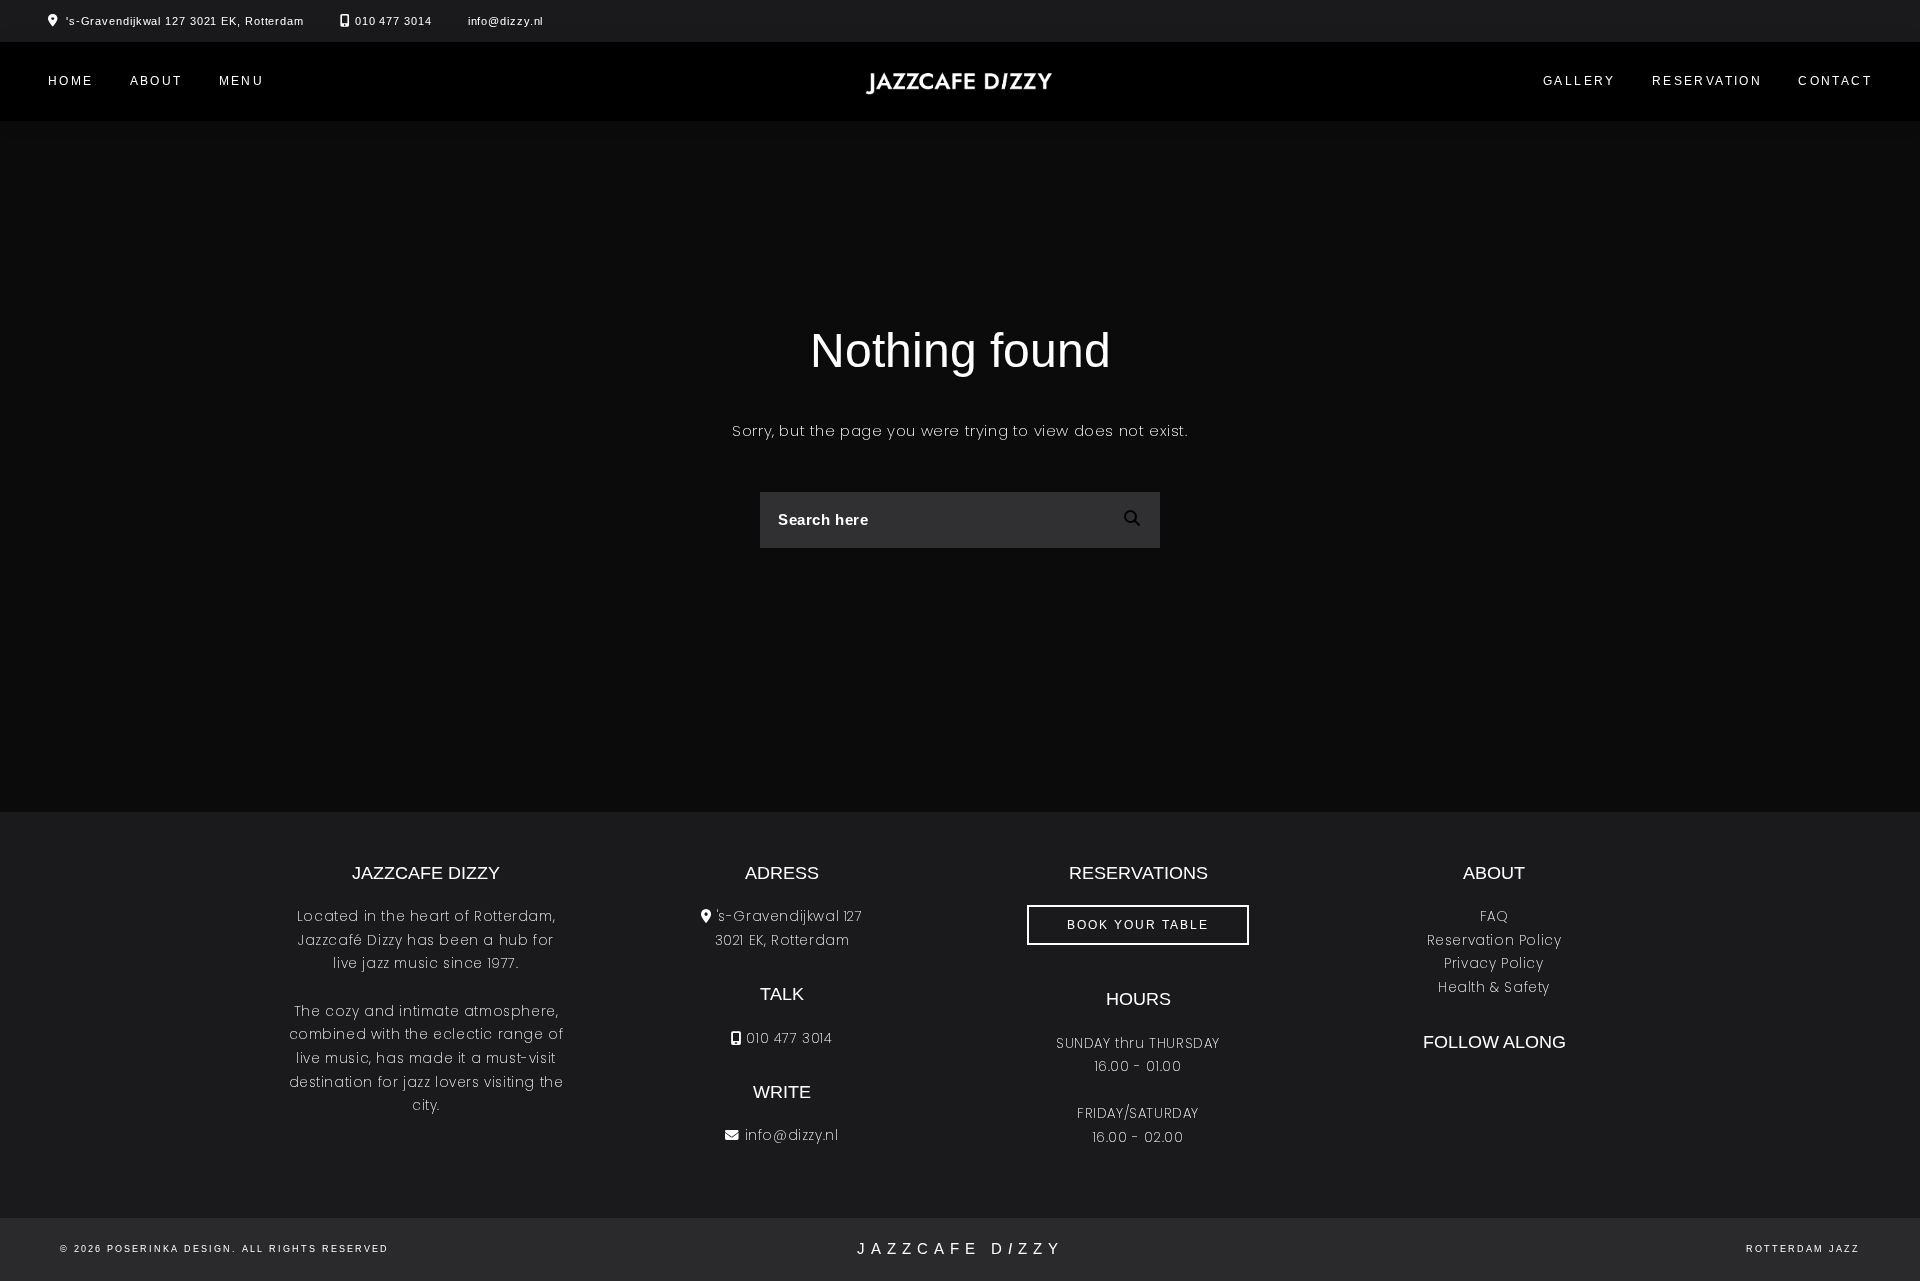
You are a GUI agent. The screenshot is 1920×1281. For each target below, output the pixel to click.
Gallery (1579, 81)
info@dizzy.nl (506, 21)
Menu (242, 81)
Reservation (1707, 81)
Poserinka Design (169, 1249)
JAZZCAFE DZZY (960, 1249)
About (156, 81)
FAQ (1494, 916)
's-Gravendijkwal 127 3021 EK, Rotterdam (185, 21)
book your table (1138, 925)
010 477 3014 (393, 21)
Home (71, 81)
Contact (1835, 81)
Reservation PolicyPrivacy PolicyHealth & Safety (1494, 964)
